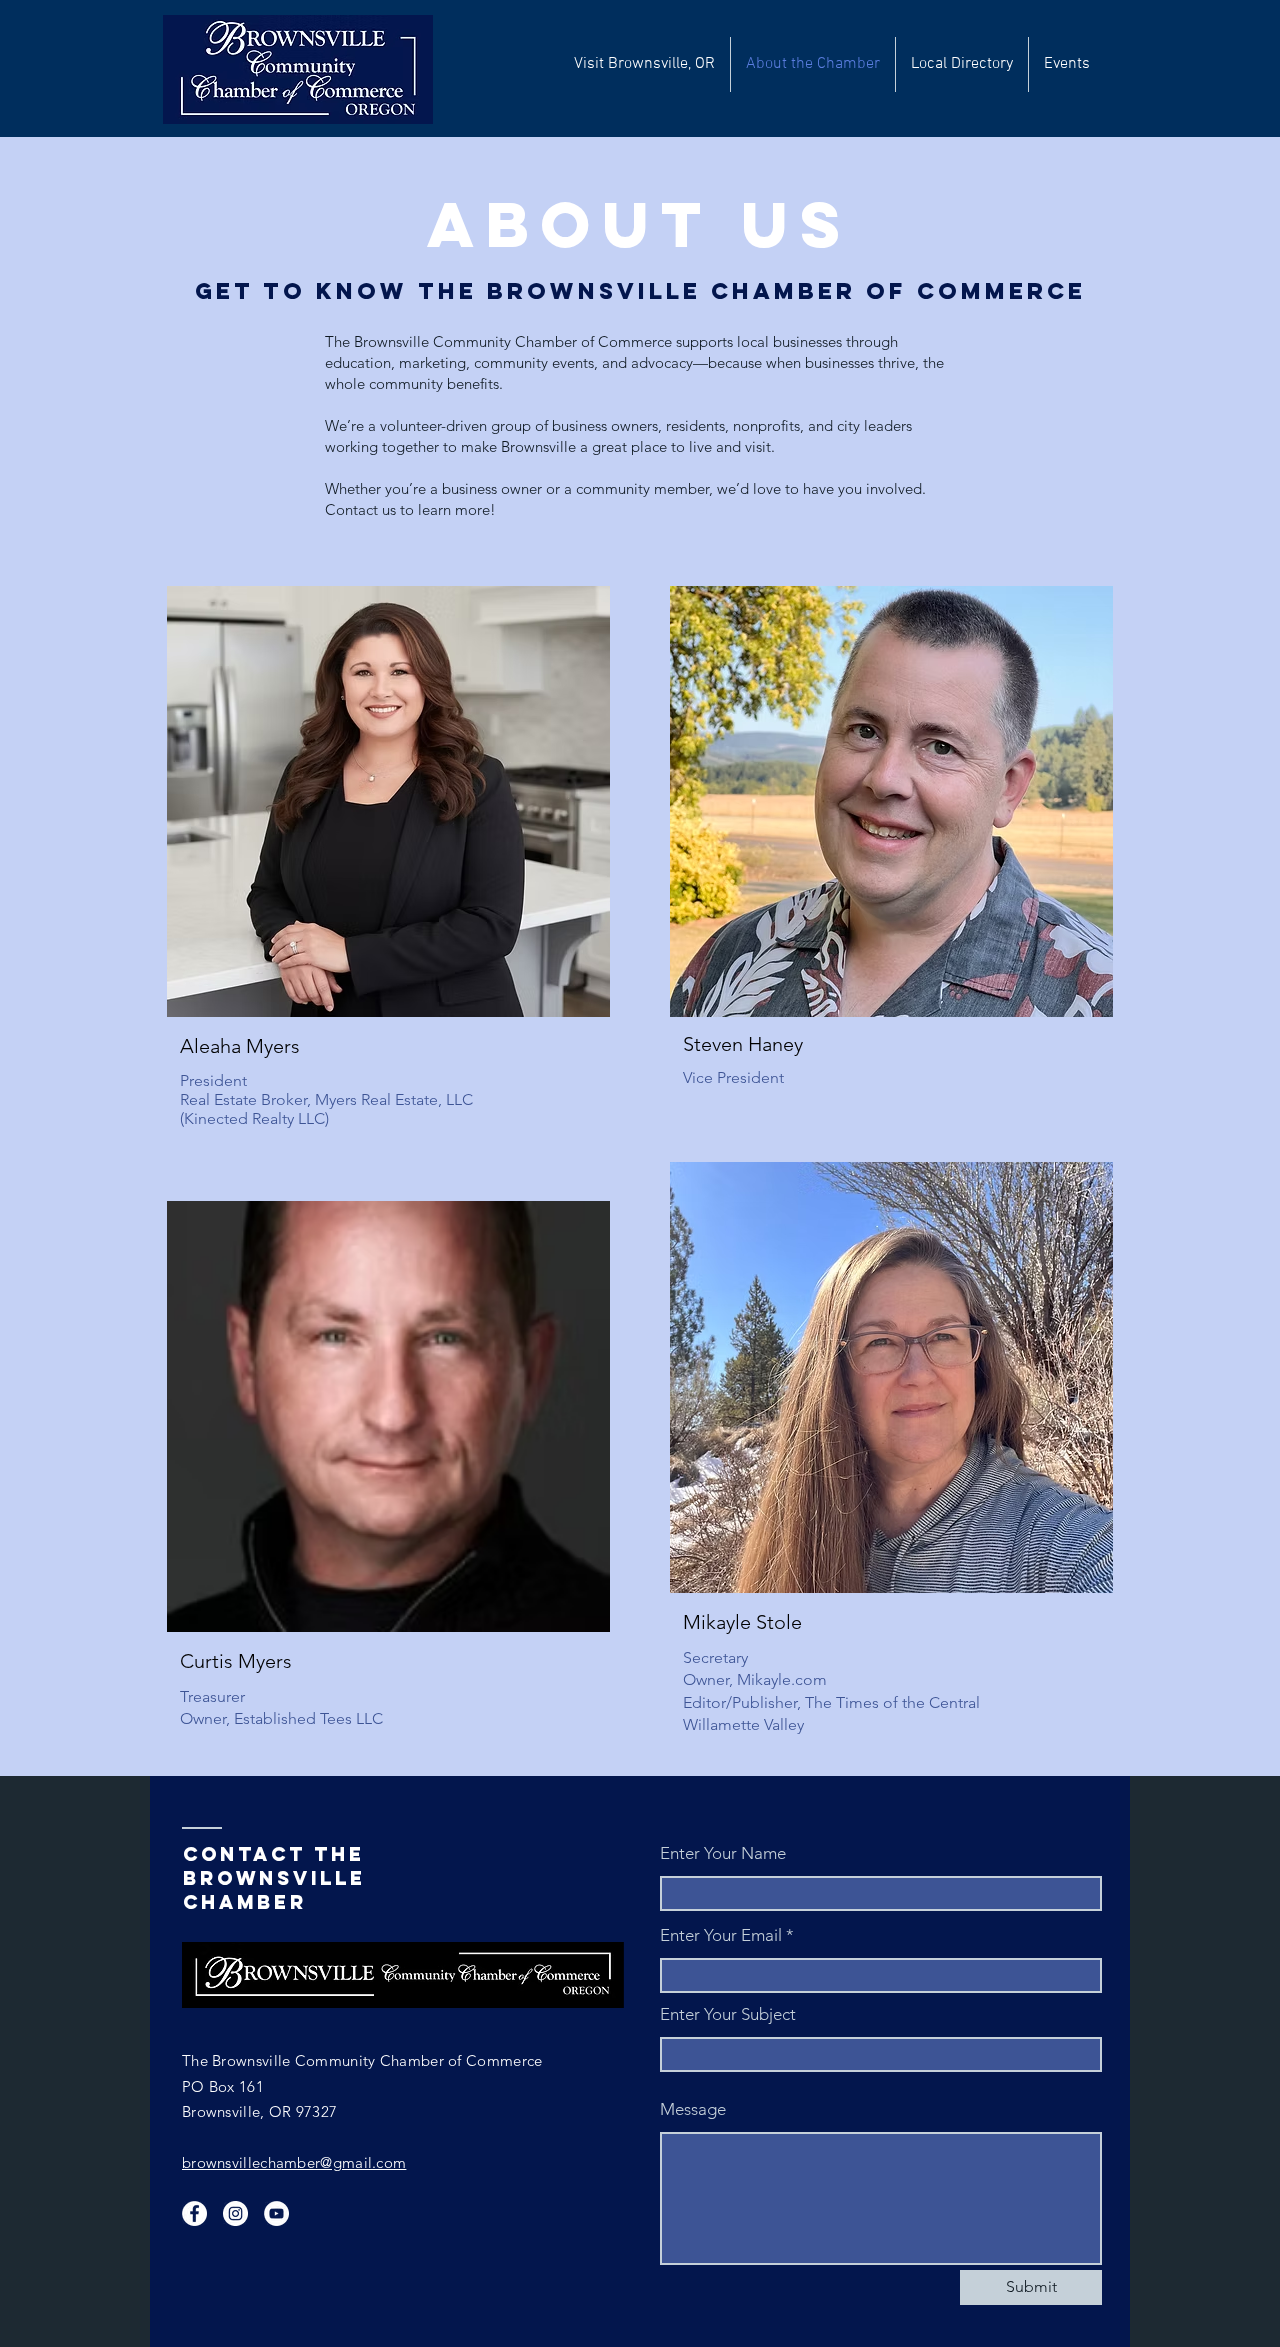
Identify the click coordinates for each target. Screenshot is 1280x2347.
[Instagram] (235, 2213)
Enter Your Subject (728, 2014)
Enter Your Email (721, 1935)
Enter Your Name (723, 1853)
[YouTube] (276, 2213)
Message (693, 2109)
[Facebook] (194, 2213)
